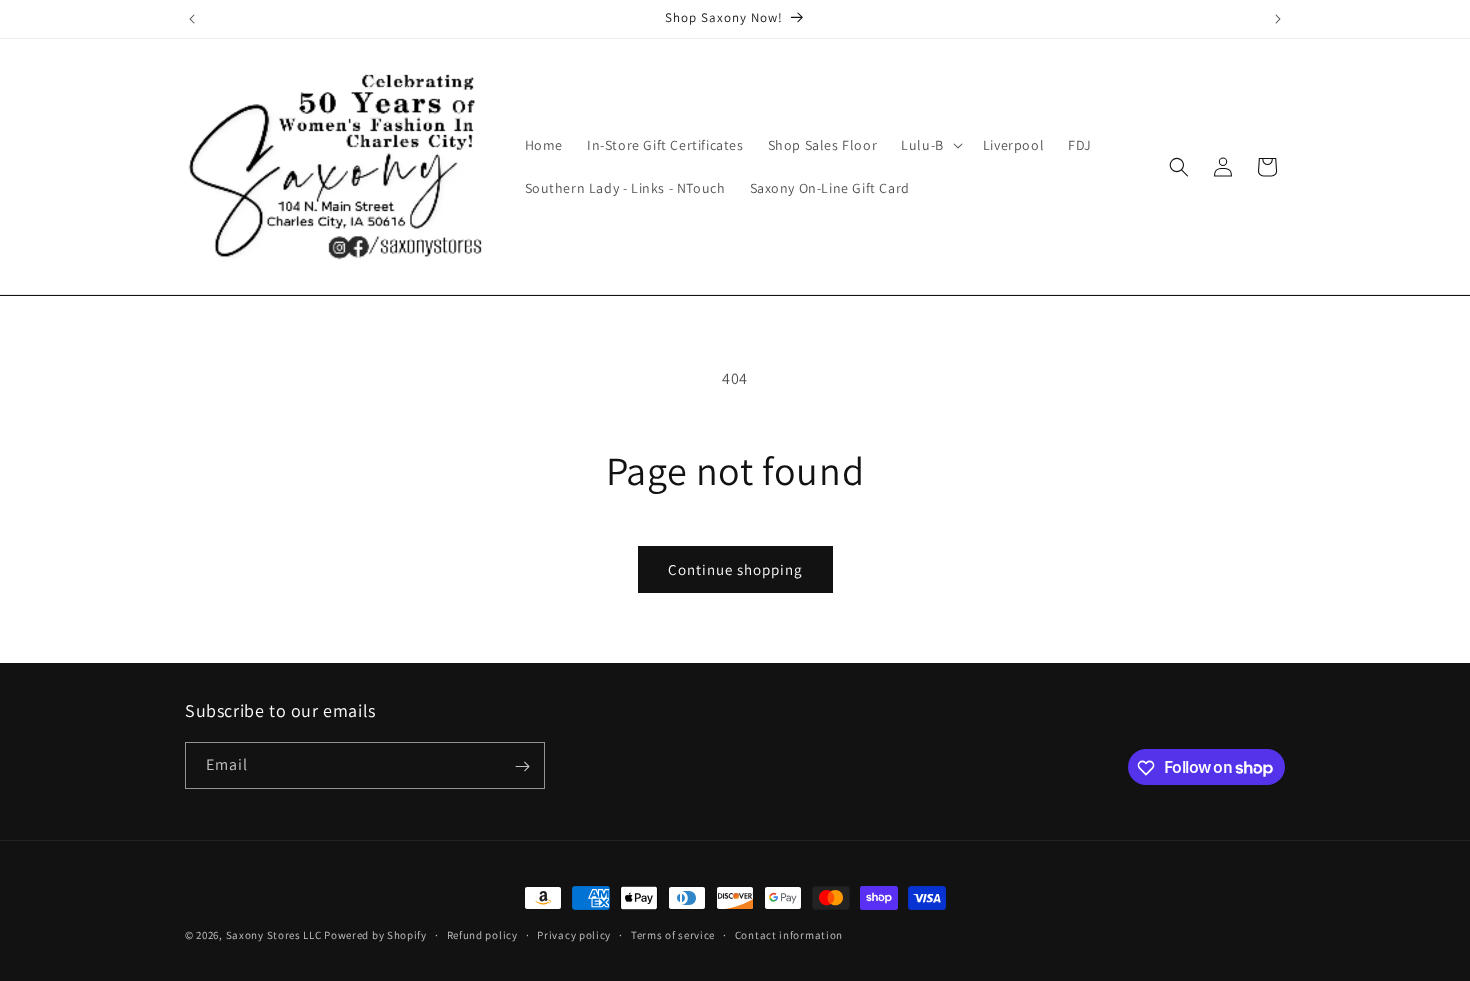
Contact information (789, 934)
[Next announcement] (1278, 19)
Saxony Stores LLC (274, 935)
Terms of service (673, 934)
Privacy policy (574, 934)
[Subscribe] (522, 766)
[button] (930, 145)
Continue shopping (735, 569)
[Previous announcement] (192, 19)
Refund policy (482, 934)
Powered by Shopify (375, 935)
